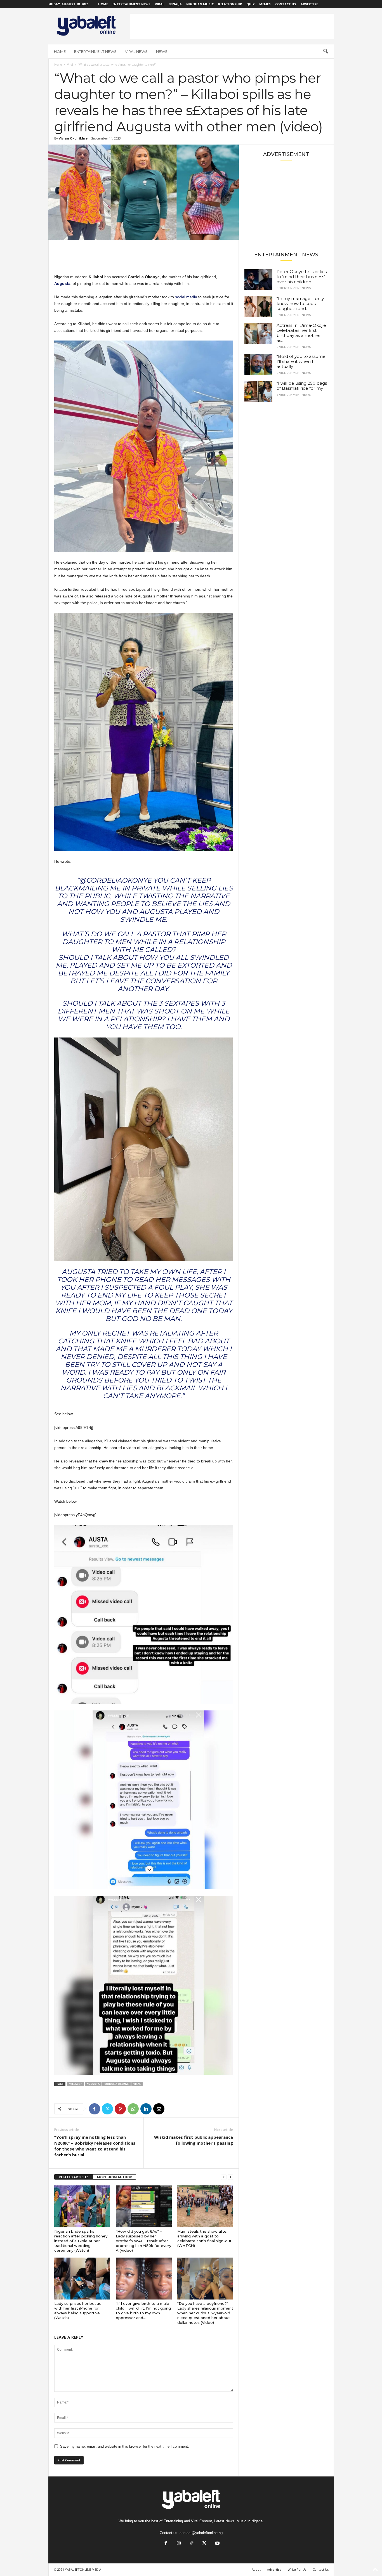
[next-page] (230, 2177)
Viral (160, 4)
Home (103, 4)
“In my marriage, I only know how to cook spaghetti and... (300, 303)
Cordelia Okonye (116, 2084)
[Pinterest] (120, 2109)
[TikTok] (192, 2544)
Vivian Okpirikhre (73, 138)
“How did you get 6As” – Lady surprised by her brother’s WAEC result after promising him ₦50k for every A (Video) (143, 2241)
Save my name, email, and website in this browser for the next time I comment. (125, 2446)
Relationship (230, 4)
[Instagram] (179, 2544)
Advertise (309, 4)
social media (186, 297)
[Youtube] (217, 2544)
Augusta (93, 2084)
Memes (265, 4)
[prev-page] (224, 2177)
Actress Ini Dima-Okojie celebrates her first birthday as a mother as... (301, 333)
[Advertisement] (232, 26)
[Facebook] (95, 2109)
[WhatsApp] (133, 2109)
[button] (326, 51)
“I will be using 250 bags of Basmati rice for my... (302, 386)
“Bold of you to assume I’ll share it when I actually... (301, 361)
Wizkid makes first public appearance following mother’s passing (194, 2140)
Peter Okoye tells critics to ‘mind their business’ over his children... (302, 277)
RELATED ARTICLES (74, 2177)
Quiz (251, 4)
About (256, 2569)
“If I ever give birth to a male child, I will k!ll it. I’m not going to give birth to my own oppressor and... (143, 2311)
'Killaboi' (76, 2084)
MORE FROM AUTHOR (115, 2177)
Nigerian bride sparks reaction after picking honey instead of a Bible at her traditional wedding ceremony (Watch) (81, 2241)
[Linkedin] (146, 2109)
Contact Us (286, 4)
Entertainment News (131, 4)
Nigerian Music (200, 4)
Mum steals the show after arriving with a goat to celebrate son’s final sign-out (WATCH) (204, 2238)
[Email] (159, 2109)
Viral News (136, 51)
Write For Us (297, 2569)
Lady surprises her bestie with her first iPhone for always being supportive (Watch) (78, 2311)
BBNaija (175, 4)
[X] (107, 2109)
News (162, 51)
